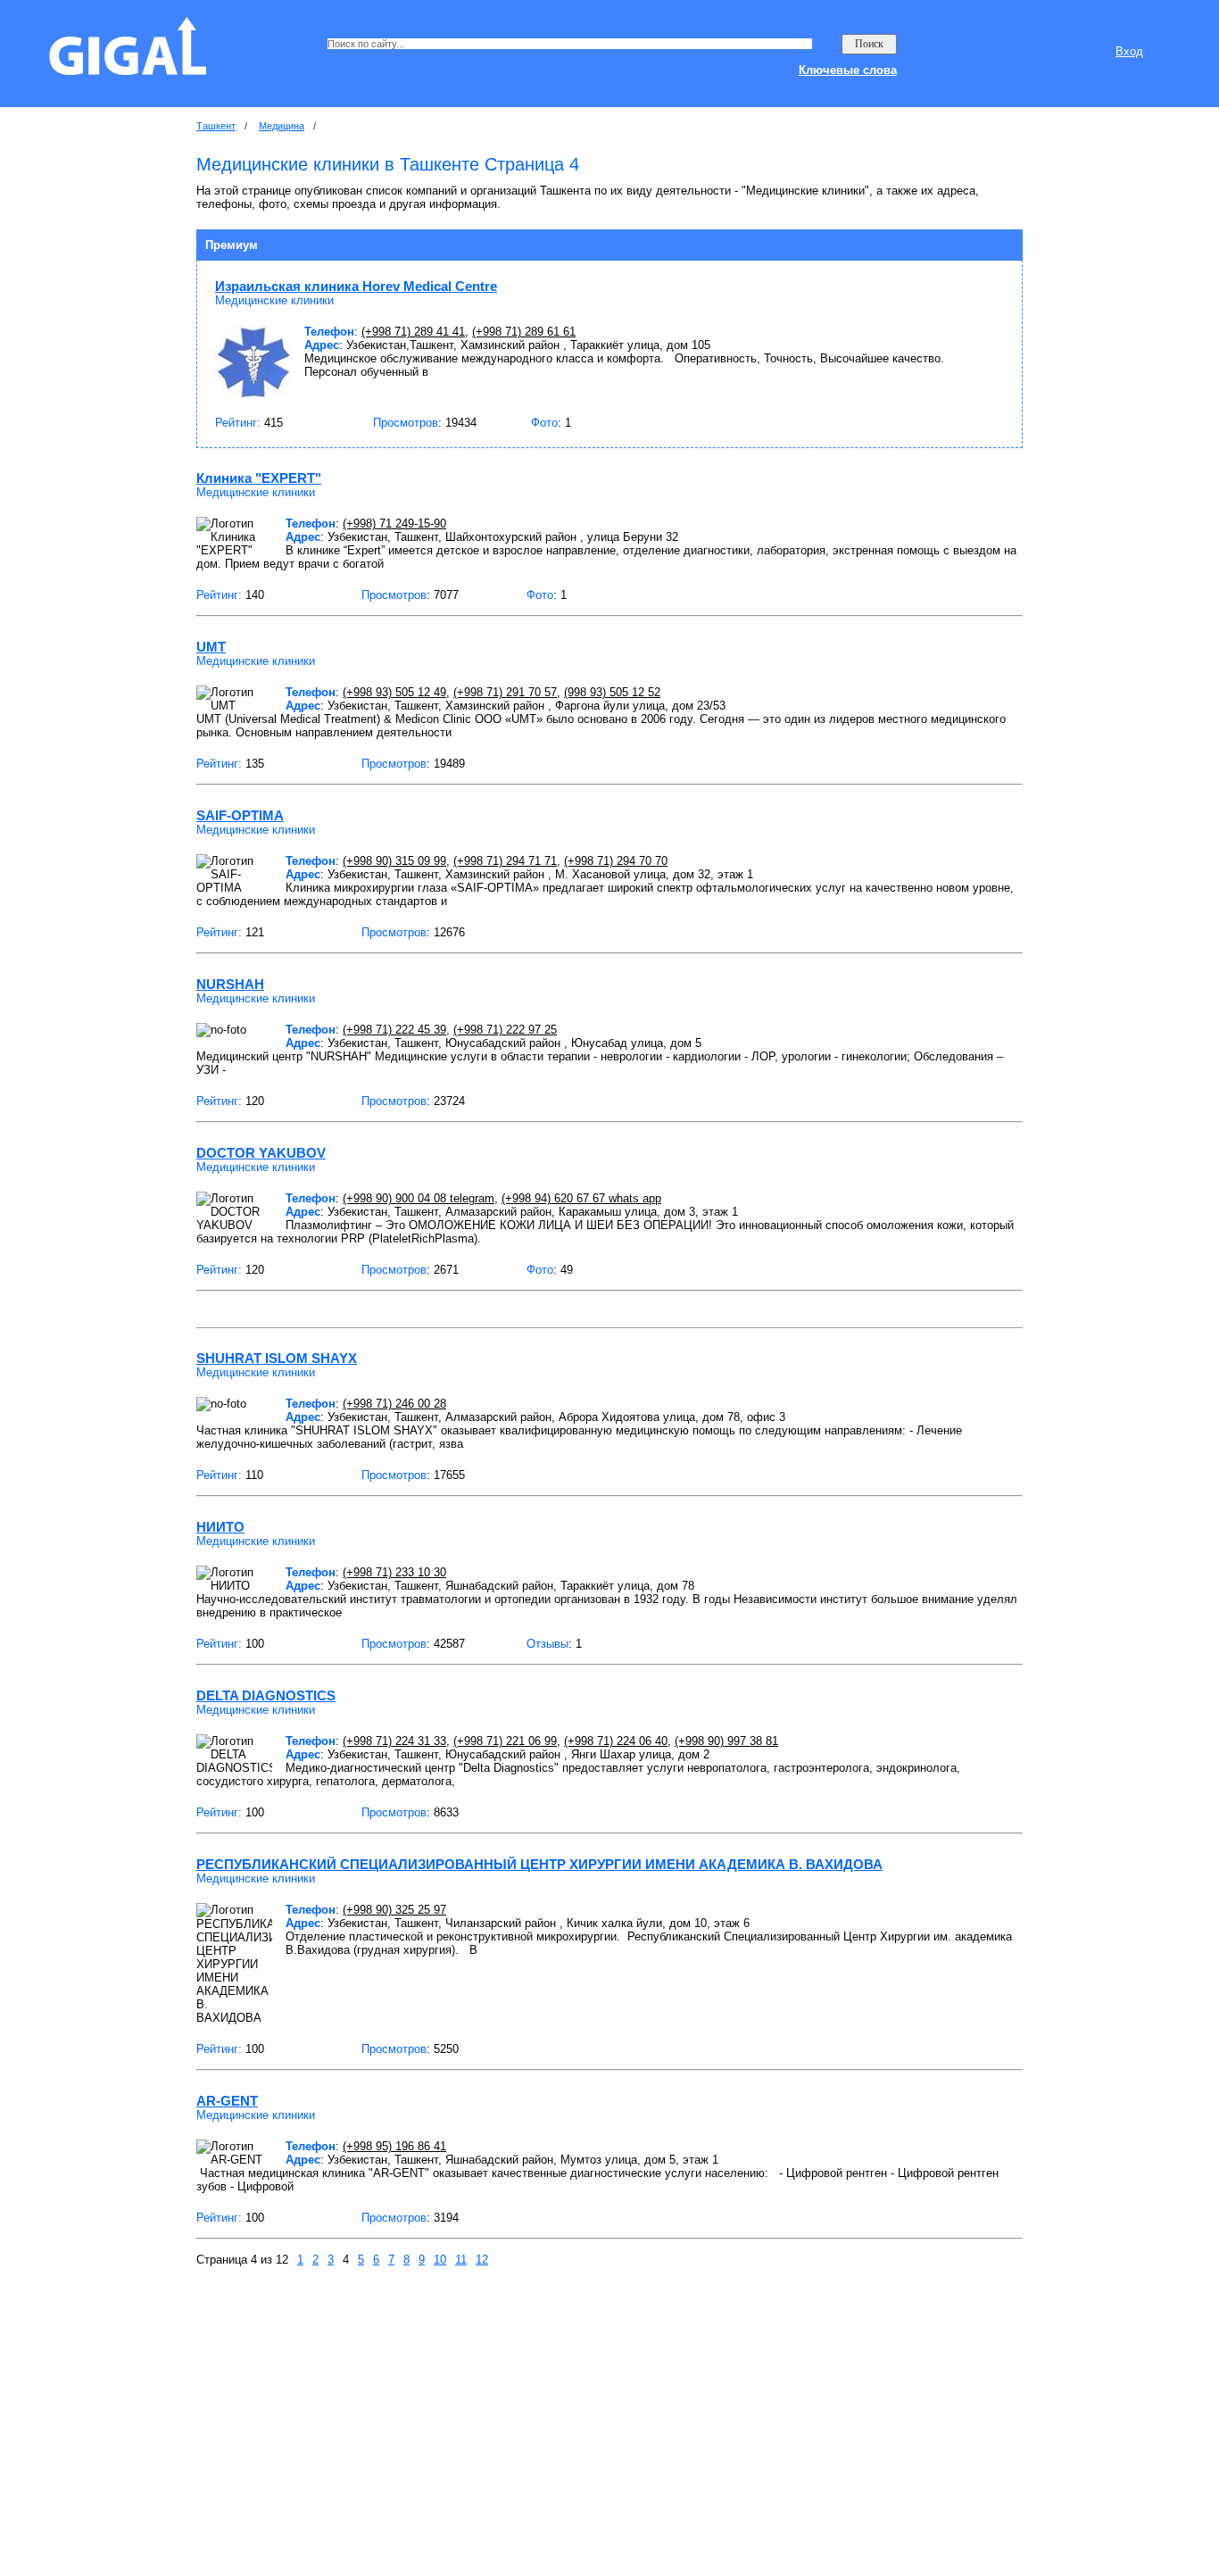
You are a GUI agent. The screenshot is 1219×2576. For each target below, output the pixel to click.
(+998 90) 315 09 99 (394, 861)
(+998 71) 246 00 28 (394, 1404)
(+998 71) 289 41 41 (413, 332)
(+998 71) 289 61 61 (524, 332)
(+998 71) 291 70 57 (505, 692)
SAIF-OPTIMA (240, 815)
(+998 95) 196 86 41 (394, 2146)
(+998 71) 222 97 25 (505, 1030)
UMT (211, 647)
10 (440, 2260)
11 (461, 2260)
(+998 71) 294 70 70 (616, 861)
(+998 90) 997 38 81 (726, 1741)
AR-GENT (227, 2101)
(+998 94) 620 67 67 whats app (581, 1198)
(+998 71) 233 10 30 (394, 1572)
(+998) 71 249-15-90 (394, 524)
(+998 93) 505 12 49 (394, 692)
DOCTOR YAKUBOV (261, 1153)
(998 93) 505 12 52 (612, 692)
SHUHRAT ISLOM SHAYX (277, 1358)
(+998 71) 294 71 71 (505, 861)
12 (482, 2260)
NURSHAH (230, 984)
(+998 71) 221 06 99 (505, 1741)
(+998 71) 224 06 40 (616, 1741)
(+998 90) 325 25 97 (394, 1910)
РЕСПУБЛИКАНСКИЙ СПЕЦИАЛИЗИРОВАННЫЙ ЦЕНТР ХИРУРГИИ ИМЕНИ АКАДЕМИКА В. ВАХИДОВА (539, 1864)
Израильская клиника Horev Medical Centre (356, 286)
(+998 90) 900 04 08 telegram (419, 1198)
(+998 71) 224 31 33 (394, 1741)
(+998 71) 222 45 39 (394, 1030)
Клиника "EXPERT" (259, 478)
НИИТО (220, 1527)
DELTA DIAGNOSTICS (266, 1695)
